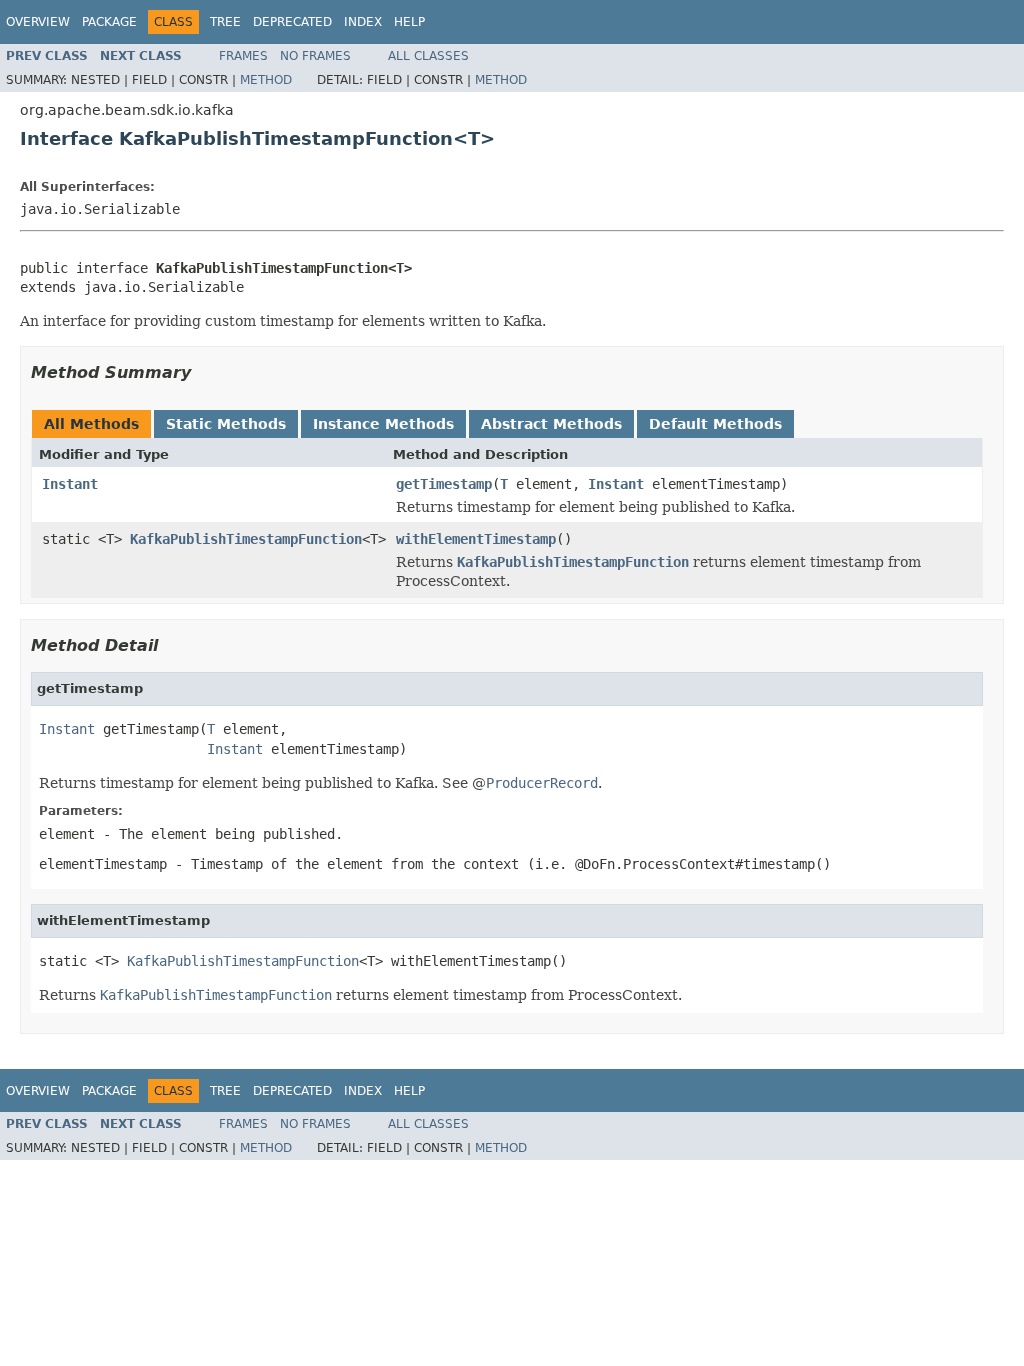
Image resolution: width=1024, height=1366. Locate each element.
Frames (243, 56)
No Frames (315, 56)
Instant (70, 484)
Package (109, 22)
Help (409, 22)
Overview (38, 22)
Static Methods (226, 424)
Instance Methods (383, 424)
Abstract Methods (551, 424)
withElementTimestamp (476, 539)
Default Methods (715, 424)
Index (363, 22)
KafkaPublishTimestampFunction (246, 539)
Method (266, 80)
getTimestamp (444, 484)
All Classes (428, 56)
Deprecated (292, 22)
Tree (225, 22)
